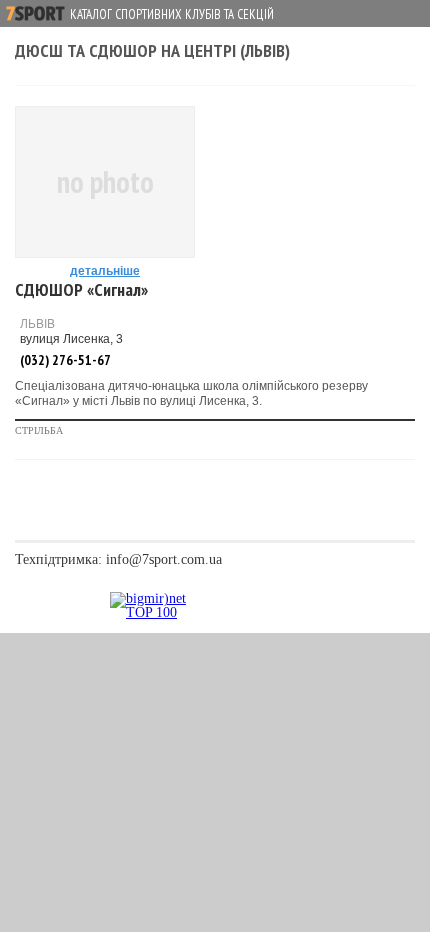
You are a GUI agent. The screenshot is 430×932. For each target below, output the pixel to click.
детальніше (105, 271)
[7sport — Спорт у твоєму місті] (35, 13)
